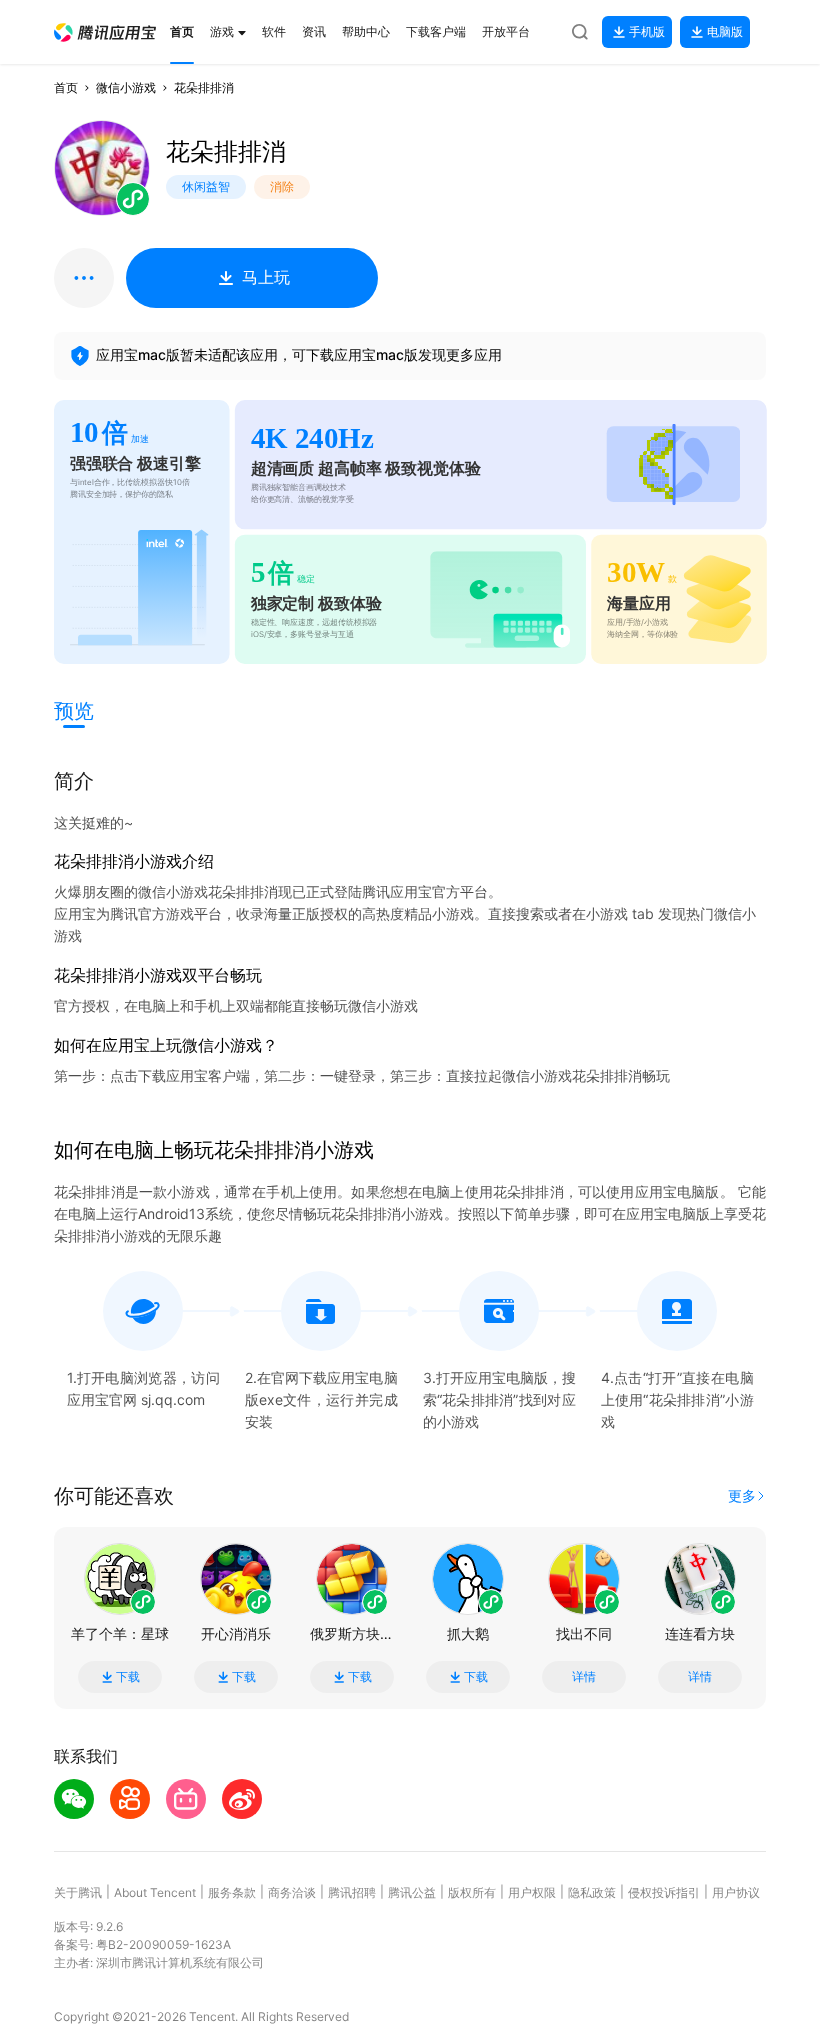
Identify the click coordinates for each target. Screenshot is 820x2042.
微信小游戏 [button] (126, 87)
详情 (584, 1677)
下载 (128, 1677)
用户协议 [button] (736, 1892)
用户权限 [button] (532, 1892)
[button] (105, 32)
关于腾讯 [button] (78, 1892)
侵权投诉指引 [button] (664, 1892)
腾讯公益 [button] (412, 1892)
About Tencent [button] (155, 1892)
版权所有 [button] (472, 1892)
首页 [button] (66, 87)
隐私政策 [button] (592, 1892)
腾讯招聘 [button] (352, 1892)
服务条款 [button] (232, 1892)
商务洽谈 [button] (292, 1892)
